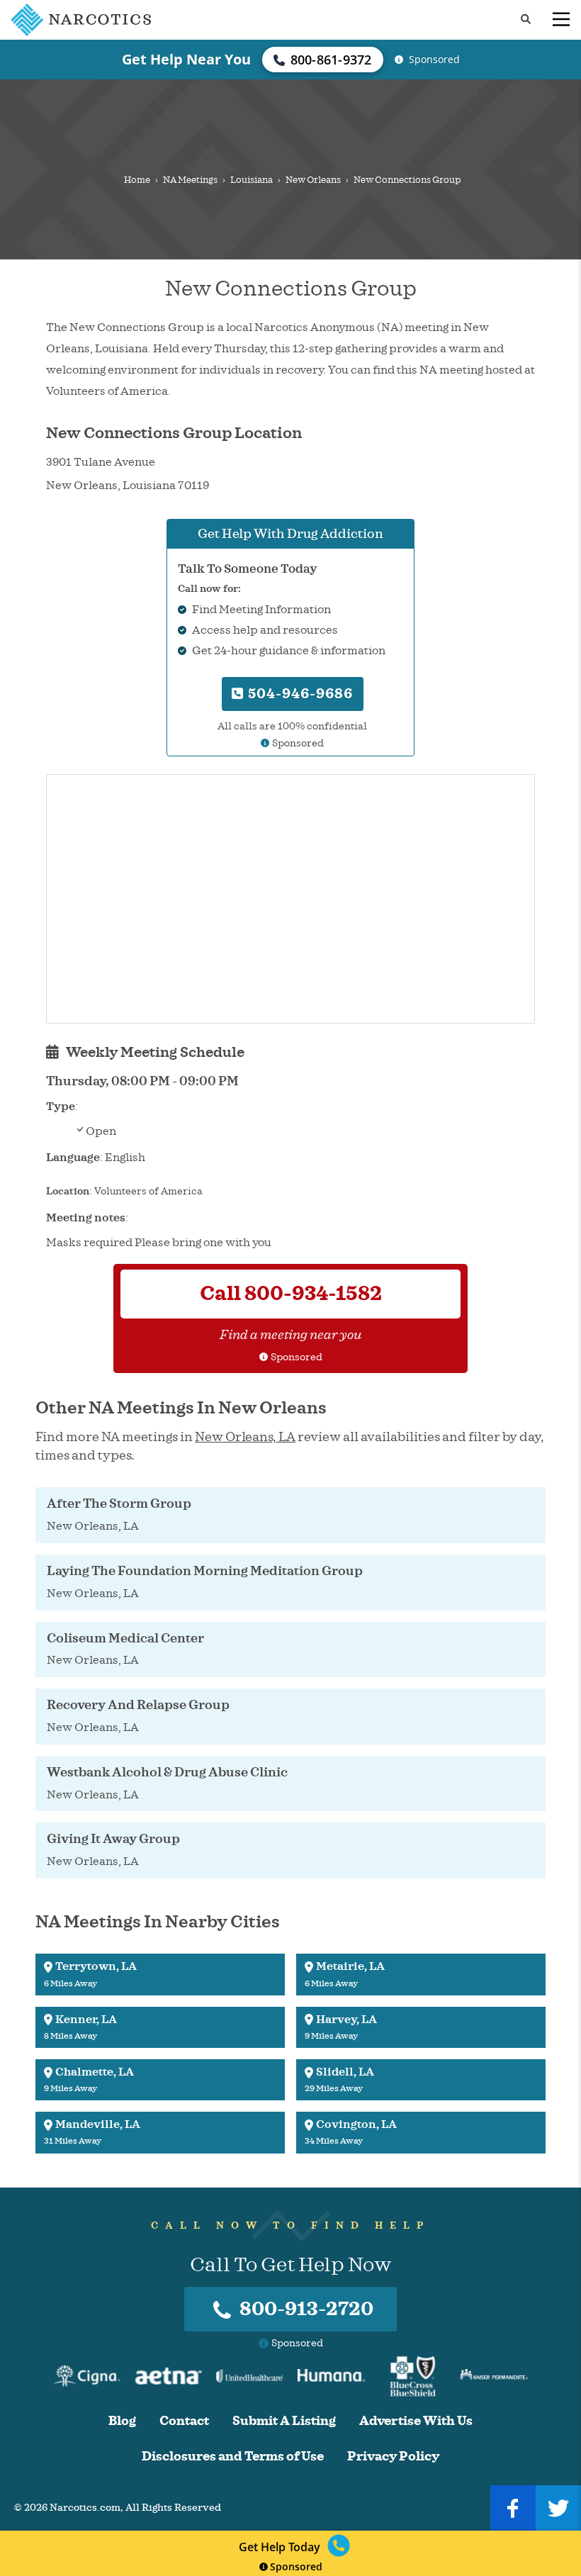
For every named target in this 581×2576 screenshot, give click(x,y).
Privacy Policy (393, 2457)
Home (137, 180)
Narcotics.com (85, 2508)
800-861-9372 (331, 60)
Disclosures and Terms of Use (233, 2457)
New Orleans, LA (245, 1437)
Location (68, 1191)
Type (61, 1107)
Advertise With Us (416, 2421)
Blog (122, 2421)
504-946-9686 (299, 694)
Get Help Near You (186, 59)
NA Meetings (190, 180)
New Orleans (313, 180)
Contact (184, 2421)
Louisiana (252, 180)
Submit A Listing (284, 2421)
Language (73, 1158)
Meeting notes (86, 1218)
